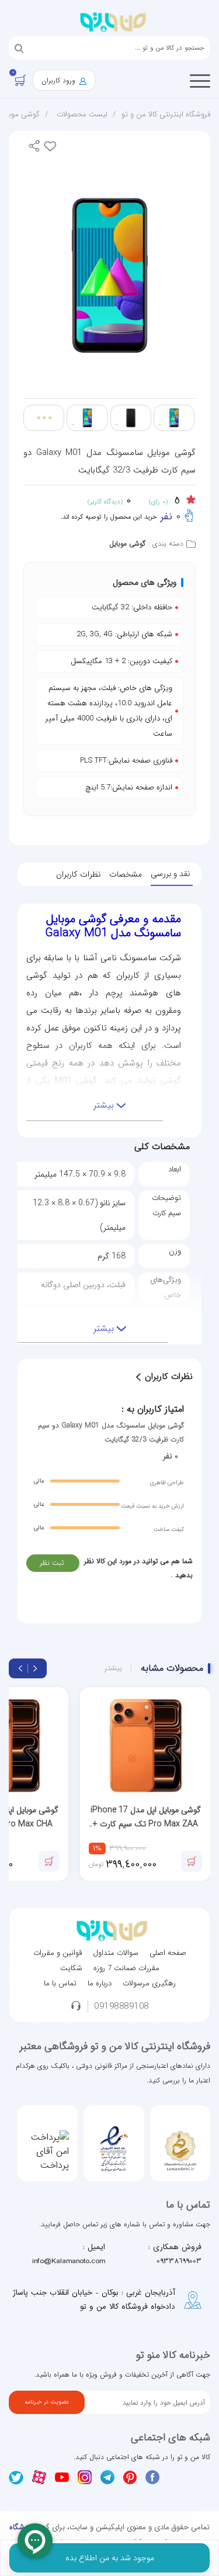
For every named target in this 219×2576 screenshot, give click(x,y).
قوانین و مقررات (58, 1953)
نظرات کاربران (78, 874)
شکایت (71, 1968)
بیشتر (113, 1668)
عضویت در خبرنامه (47, 2402)
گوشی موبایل (127, 544)
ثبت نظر (52, 1563)
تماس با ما (60, 1983)
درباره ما (100, 1983)
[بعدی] (20, 1668)
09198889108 (121, 2007)
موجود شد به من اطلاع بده (110, 2558)
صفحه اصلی (168, 1953)
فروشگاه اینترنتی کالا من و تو (166, 114)
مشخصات (126, 874)
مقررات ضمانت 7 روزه (126, 1968)
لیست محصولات (82, 114)
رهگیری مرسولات (149, 1983)
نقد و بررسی (170, 874)
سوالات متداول (116, 1953)
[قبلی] (35, 1668)
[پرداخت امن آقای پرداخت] (48, 2151)
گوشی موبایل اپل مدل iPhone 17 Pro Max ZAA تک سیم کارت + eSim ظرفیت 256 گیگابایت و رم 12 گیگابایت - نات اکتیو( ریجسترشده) (146, 1817)
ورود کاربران (60, 80)
